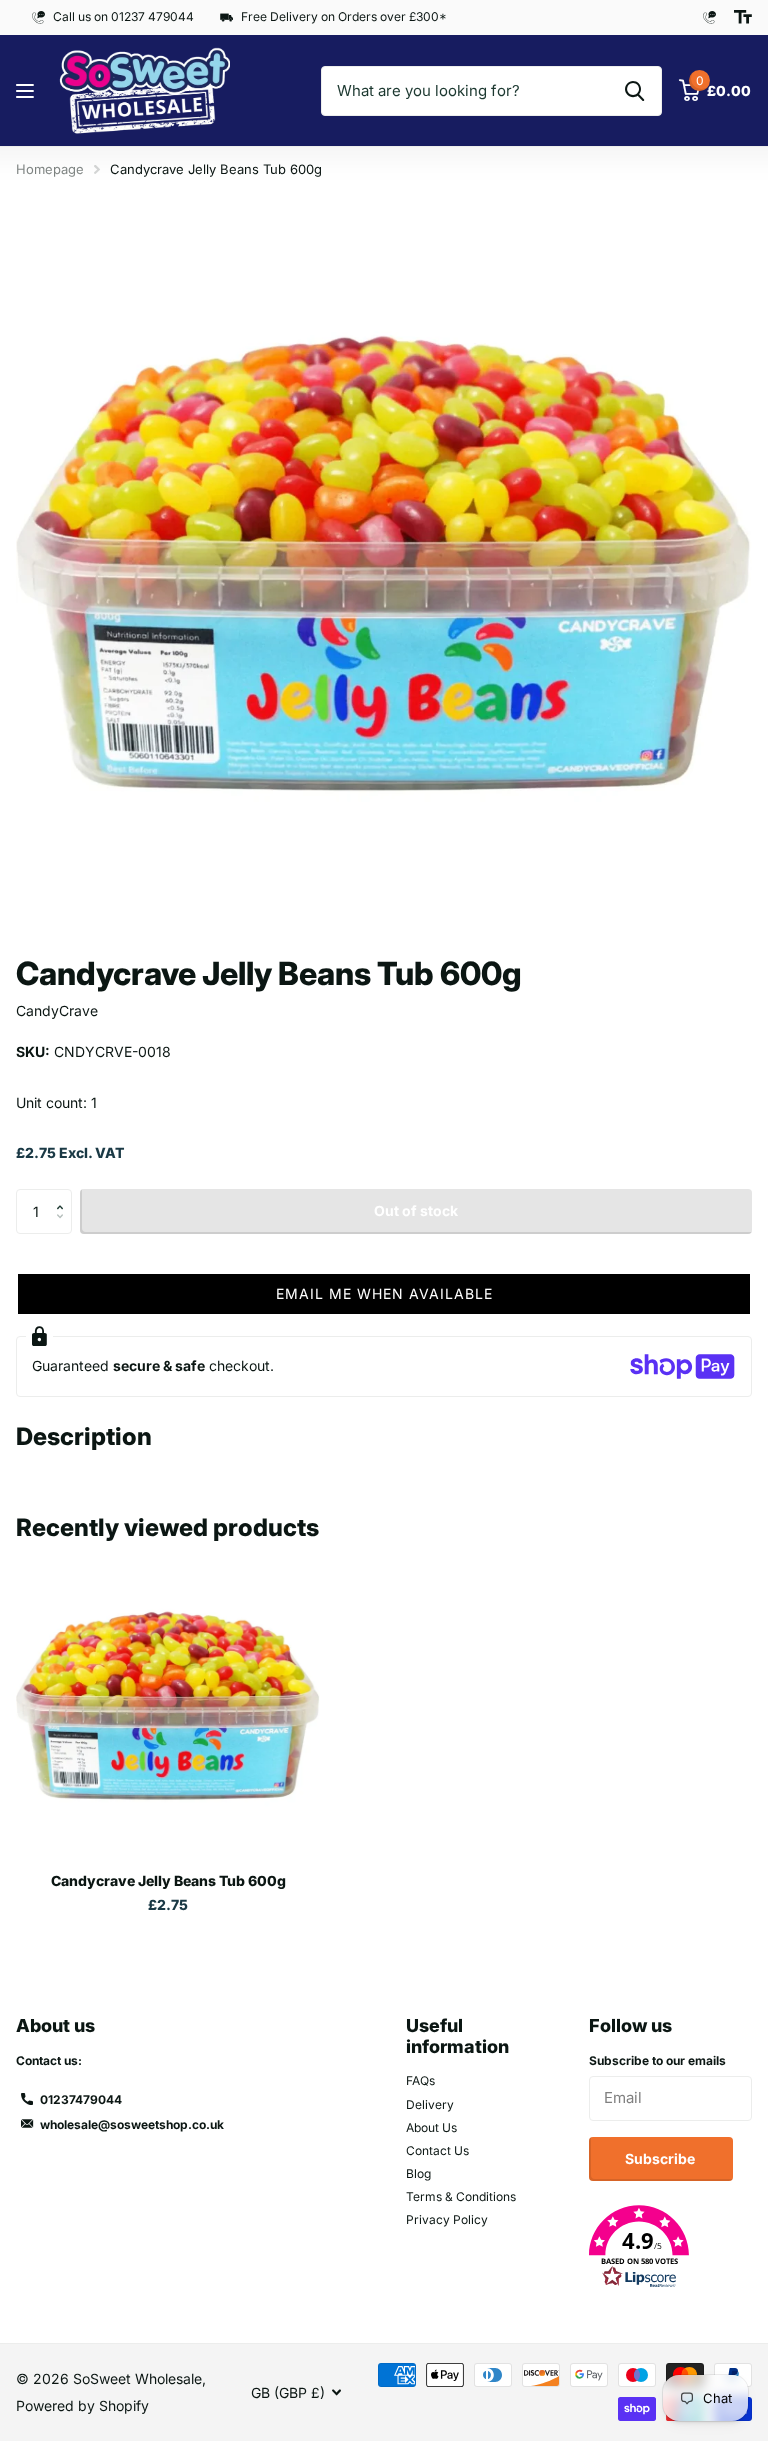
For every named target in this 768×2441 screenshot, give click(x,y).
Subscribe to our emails (657, 2060)
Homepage (50, 169)
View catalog (27, 91)
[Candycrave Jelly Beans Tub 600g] (168, 1705)
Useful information (457, 2036)
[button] (64, 1195)
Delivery (430, 2104)
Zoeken (634, 91)
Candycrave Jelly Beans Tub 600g (168, 1880)
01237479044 (81, 2099)
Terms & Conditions (461, 2196)
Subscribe (661, 2158)
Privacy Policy (447, 2219)
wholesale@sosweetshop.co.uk (132, 2124)
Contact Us (437, 2150)
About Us (431, 2127)
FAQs (420, 2080)
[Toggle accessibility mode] (743, 17)
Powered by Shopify (82, 2405)
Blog (418, 2173)
